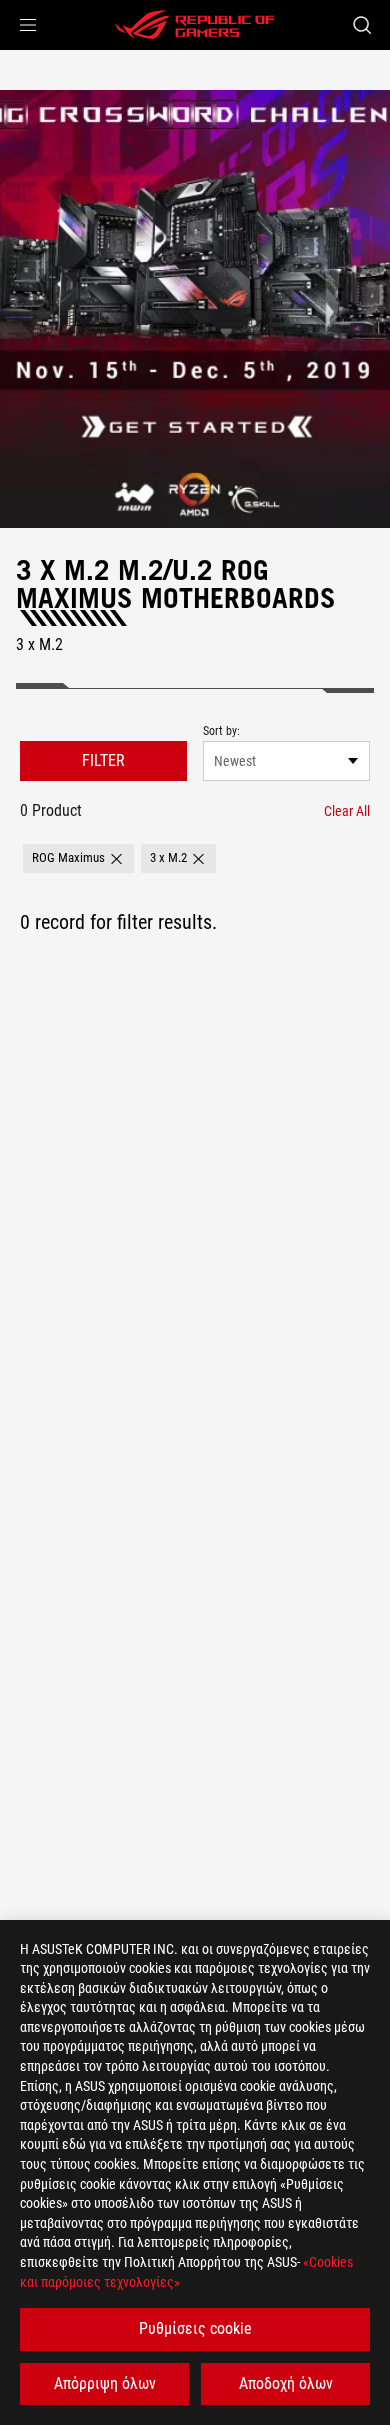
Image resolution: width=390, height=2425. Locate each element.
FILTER (103, 760)
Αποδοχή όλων (286, 2383)
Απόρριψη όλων (105, 2383)
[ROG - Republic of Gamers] (195, 25)
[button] (28, 25)
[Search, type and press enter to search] (361, 25)
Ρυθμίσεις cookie (195, 2328)
